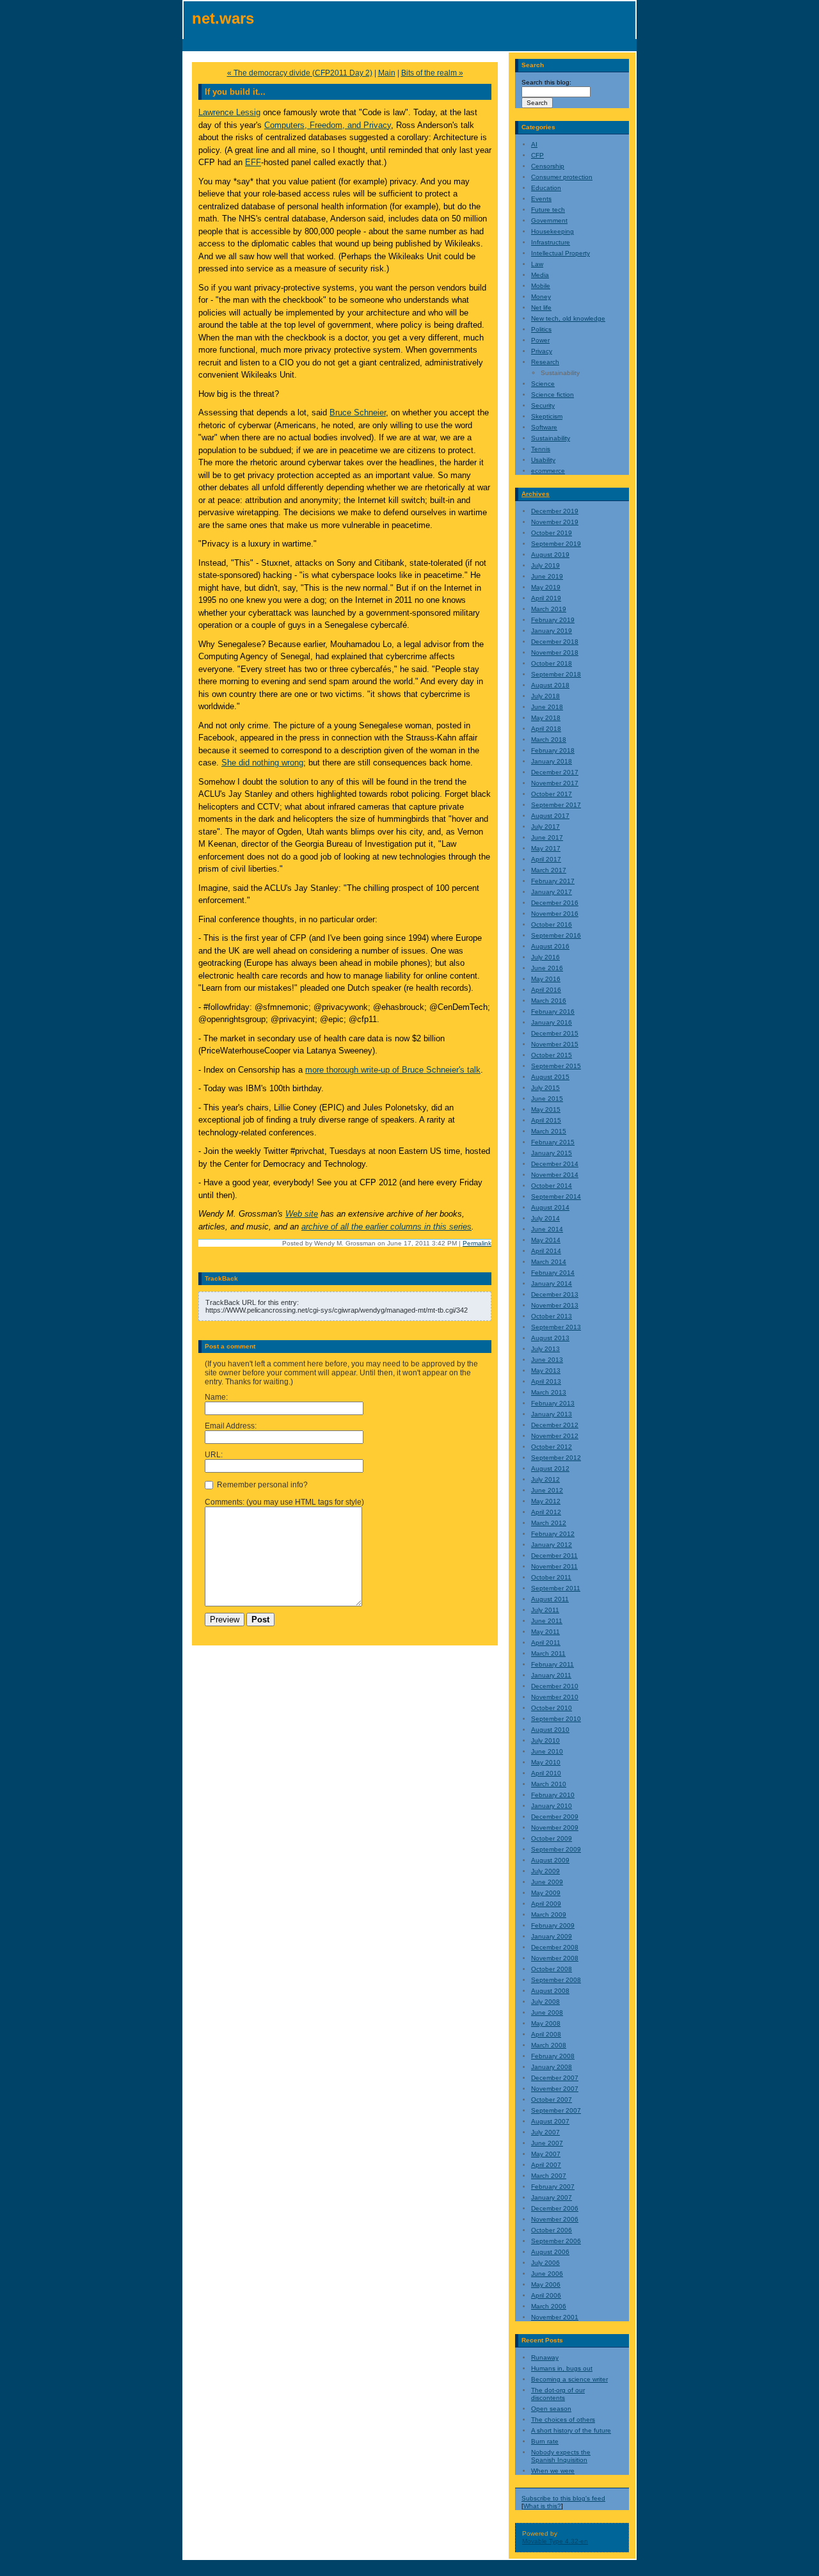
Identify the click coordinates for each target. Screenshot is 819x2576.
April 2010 (546, 1773)
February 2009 (553, 1925)
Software (544, 427)
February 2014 (553, 1273)
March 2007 (549, 2176)
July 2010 (545, 1740)
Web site (302, 1214)
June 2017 (547, 837)
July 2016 (545, 957)
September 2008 (556, 1980)
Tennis (541, 449)
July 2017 (545, 827)
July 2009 (545, 1871)
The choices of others (563, 2420)
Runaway (545, 2357)
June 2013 (547, 1360)
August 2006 (550, 2252)
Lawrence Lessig (229, 112)
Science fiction (553, 395)
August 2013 (550, 1338)
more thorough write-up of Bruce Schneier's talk (393, 1070)
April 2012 (546, 1512)
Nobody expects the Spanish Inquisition (561, 2456)
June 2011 (547, 1621)
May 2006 (546, 2284)
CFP (537, 155)
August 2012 (550, 1468)
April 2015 (546, 1120)
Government (549, 220)
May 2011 (545, 1632)
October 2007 (552, 2100)
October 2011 (551, 1577)
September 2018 (556, 674)
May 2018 (546, 718)
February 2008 (553, 2056)
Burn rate (545, 2441)
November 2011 (554, 1566)
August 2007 (550, 2121)
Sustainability (551, 438)
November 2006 (555, 2219)
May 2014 (546, 1240)
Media (540, 275)
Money (541, 297)
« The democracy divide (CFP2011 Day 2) (300, 73)
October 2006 (552, 2230)
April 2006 (546, 2295)
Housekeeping (553, 231)
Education (546, 188)
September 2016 (556, 935)
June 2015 (547, 1099)
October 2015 (552, 1055)
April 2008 (546, 2034)
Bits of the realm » (432, 73)
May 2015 (546, 1109)
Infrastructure (551, 242)
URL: (214, 1455)
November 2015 (555, 1044)
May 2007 (546, 2154)
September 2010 (556, 1719)
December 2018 (555, 642)
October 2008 (552, 1969)
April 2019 (546, 598)
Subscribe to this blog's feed (563, 2498)
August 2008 (550, 1991)
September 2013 (556, 1327)
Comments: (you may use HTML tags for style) (284, 1502)
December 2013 (555, 1294)
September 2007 (556, 2110)
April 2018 (546, 729)
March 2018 (549, 740)
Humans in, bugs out (562, 2368)
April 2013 (546, 1381)
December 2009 (555, 1817)
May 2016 (546, 979)
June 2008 (547, 2012)
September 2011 (556, 1588)
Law (537, 264)
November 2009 (555, 1828)
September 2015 (556, 1066)
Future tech (548, 210)
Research (545, 362)
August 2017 (550, 816)
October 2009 (552, 1838)
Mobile (541, 286)
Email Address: (231, 1426)
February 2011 (553, 1664)
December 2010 (555, 1686)
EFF (253, 162)
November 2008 (555, 1958)
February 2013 (553, 1403)
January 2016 (552, 1022)
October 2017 (552, 794)
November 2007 (555, 2089)
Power (540, 340)
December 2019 (555, 511)
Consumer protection (562, 177)
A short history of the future (571, 2430)
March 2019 (549, 609)
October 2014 (552, 1186)
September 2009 (556, 1849)
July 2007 (545, 2132)
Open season (551, 2409)
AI (534, 144)
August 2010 (550, 1730)
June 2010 (547, 1751)
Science (543, 384)
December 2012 (555, 1425)
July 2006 (545, 2263)
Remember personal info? (261, 1485)
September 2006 (556, 2241)
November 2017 (555, 783)
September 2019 (556, 544)
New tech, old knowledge (568, 318)
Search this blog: (546, 82)
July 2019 (545, 565)
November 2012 (555, 1436)
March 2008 (549, 2045)
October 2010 (552, 1708)
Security (543, 405)
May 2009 (546, 1893)
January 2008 (552, 2067)
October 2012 (552, 1447)
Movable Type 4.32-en (555, 2541)
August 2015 (550, 1077)
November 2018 (555, 652)
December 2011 (554, 1556)
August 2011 (550, 1599)
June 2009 (547, 1882)
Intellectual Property (561, 253)
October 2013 (552, 1316)
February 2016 (553, 1012)
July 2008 (545, 2002)
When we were (553, 2471)
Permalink (477, 1243)
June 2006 (547, 2274)
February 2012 (553, 1534)
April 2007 (546, 2165)
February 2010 (553, 1795)
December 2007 (555, 2078)
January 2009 (552, 1936)
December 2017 (555, 772)
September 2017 (556, 805)
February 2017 (553, 881)
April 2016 (546, 990)
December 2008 (555, 1947)
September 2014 (556, 1196)
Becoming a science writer (569, 2379)
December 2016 (555, 903)
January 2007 (552, 2197)
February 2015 (553, 1142)
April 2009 (546, 1904)
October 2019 (552, 533)
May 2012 (546, 1501)
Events (541, 199)
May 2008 (546, 2023)
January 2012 (552, 1545)
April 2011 (546, 1643)
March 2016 (549, 1001)
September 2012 (556, 1458)
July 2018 (545, 696)
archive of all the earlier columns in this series (386, 1227)
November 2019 (555, 522)
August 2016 (550, 946)
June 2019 (547, 576)
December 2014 (555, 1164)
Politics (541, 329)
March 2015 (549, 1131)
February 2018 (553, 750)
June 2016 (547, 968)
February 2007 (553, 2187)
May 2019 (546, 587)
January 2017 (552, 892)
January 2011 (551, 1675)
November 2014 (555, 1175)
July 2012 (545, 1479)
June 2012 (547, 1490)
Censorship (548, 166)
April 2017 (546, 859)
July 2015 (545, 1088)
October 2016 (552, 924)
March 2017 (549, 870)
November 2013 (555, 1305)
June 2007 (547, 2143)
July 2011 (545, 1610)
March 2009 (549, 1915)
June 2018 (547, 707)
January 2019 (552, 631)
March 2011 (548, 1653)
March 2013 (549, 1392)
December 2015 (555, 1033)
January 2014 (552, 1284)
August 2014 (550, 1207)
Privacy (542, 351)
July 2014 (545, 1218)
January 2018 (552, 761)
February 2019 (553, 620)
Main (387, 73)
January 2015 (552, 1153)
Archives (536, 494)
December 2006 (555, 2208)
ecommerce (548, 471)
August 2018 (550, 685)
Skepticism (547, 416)
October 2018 (552, 663)
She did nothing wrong (262, 763)
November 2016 (555, 914)
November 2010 (555, 1697)
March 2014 (549, 1262)
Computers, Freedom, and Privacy (328, 125)
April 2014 (546, 1251)
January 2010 (552, 1806)
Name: (216, 1397)
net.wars (223, 18)
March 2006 (549, 2306)
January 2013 (552, 1414)
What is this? (542, 2506)
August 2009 (550, 1860)
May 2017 (546, 848)
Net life (541, 308)
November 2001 (555, 2317)
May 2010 (546, 1762)
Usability (543, 460)
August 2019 (550, 555)
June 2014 (547, 1229)
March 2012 (549, 1523)
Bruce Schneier (358, 412)
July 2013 (545, 1349)
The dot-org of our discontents (558, 2394)
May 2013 (546, 1371)
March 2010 (549, 1784)
